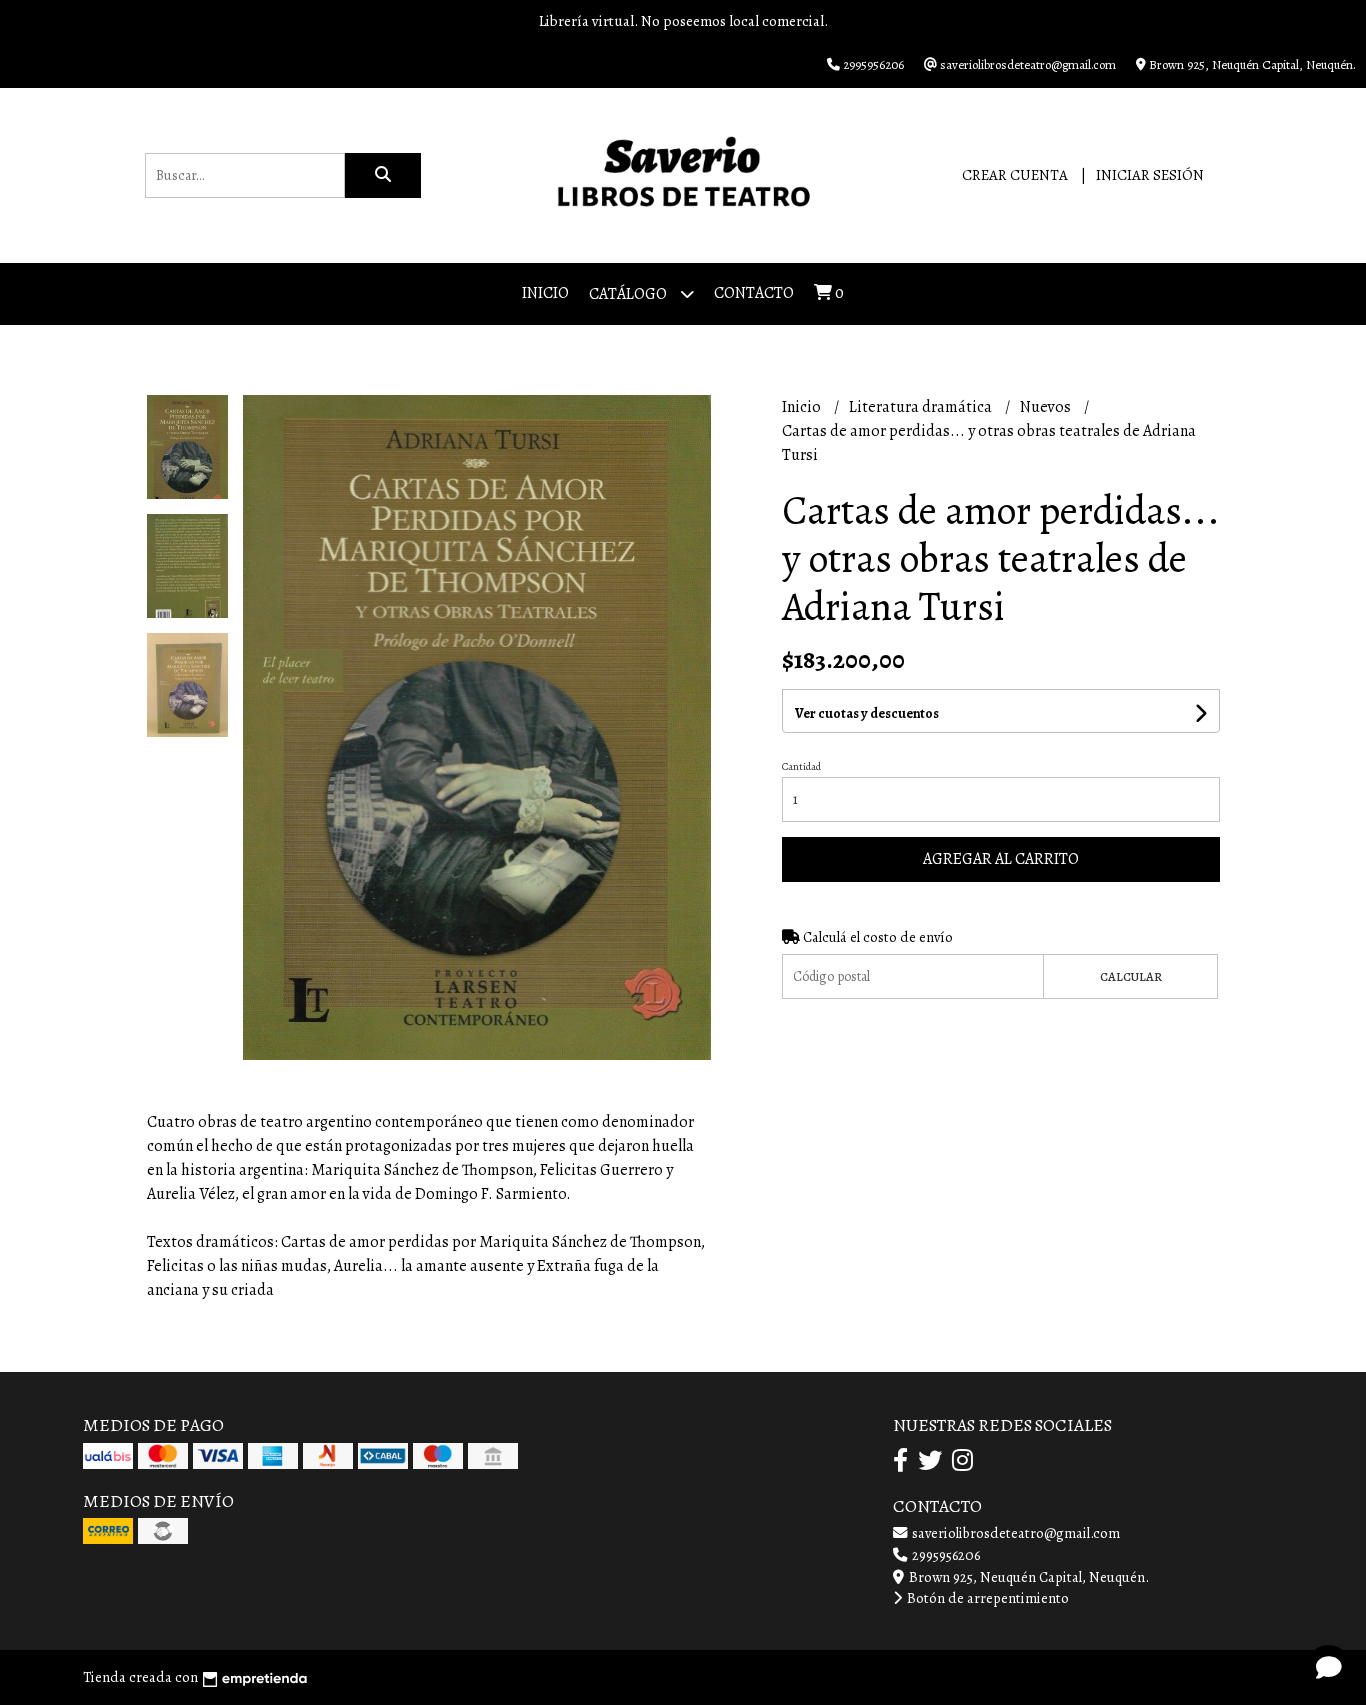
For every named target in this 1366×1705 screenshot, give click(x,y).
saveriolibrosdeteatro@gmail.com (1014, 1533)
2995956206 (944, 1555)
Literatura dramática (922, 407)
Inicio (545, 293)
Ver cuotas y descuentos (867, 713)
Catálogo (629, 294)
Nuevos (1047, 407)
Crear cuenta (1015, 175)
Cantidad (801, 766)
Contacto (754, 293)
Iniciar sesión (1150, 175)
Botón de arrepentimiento (986, 1598)
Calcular (1131, 976)
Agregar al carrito (1001, 859)
